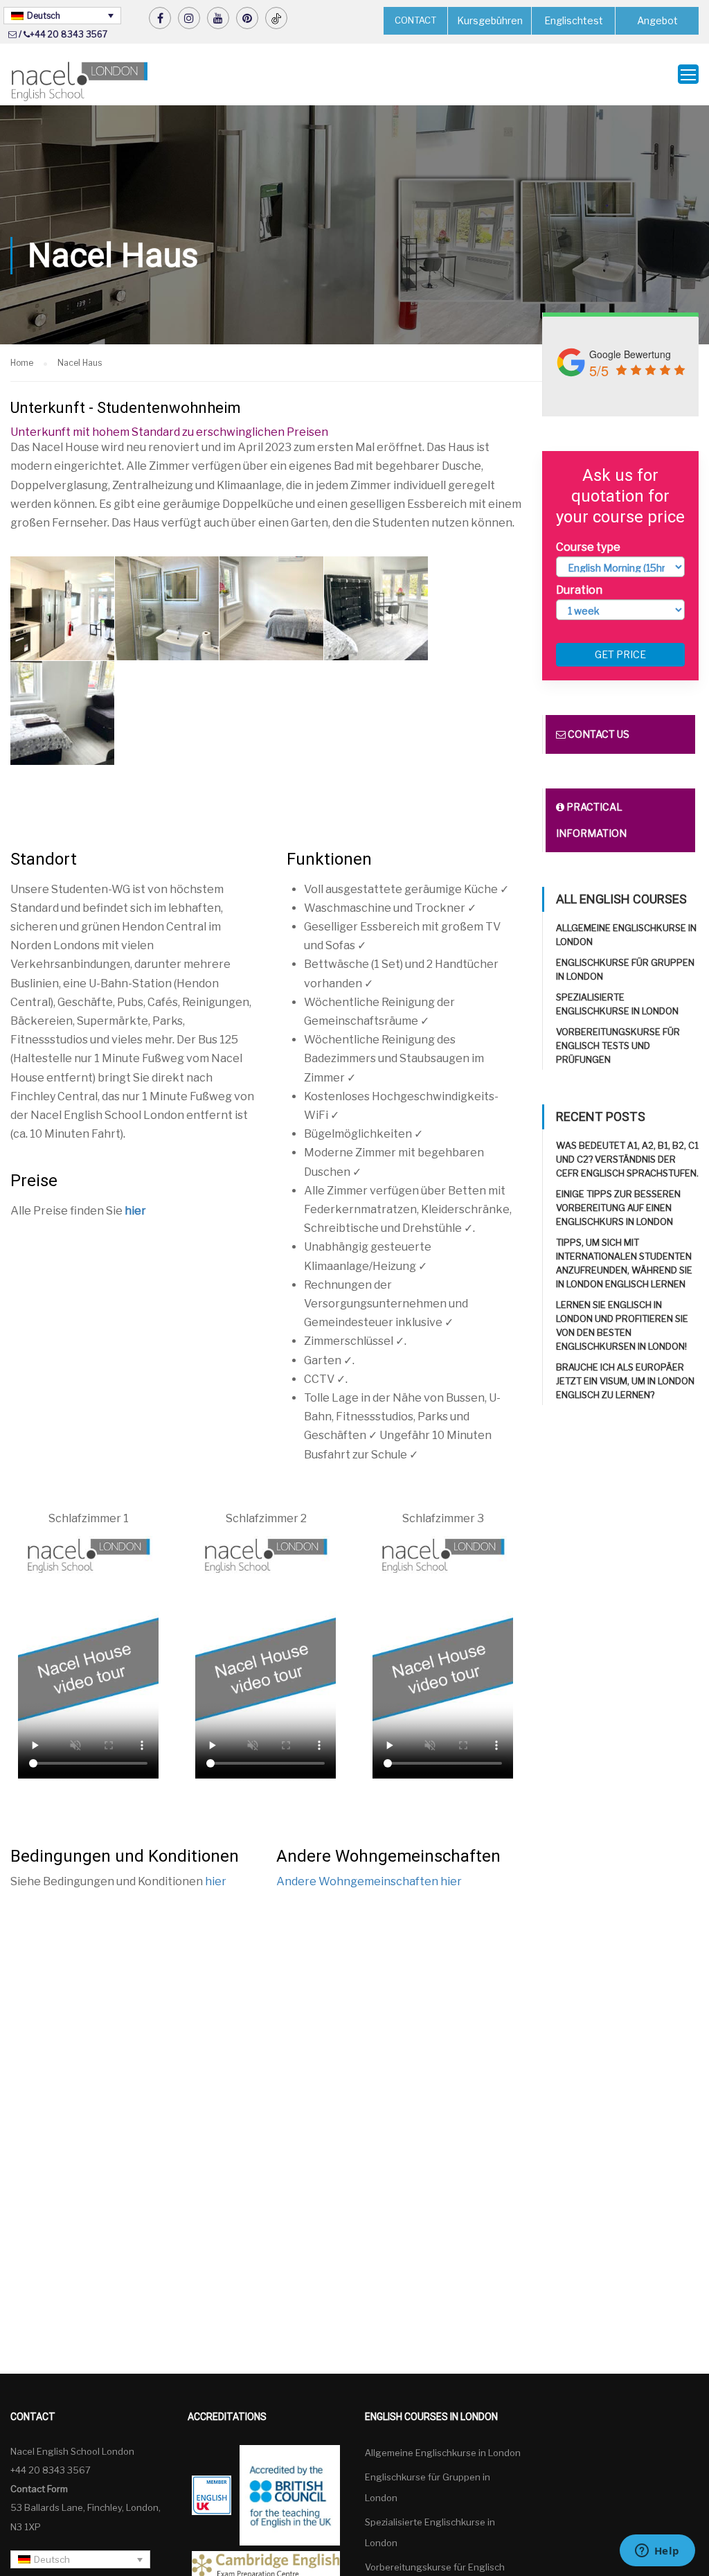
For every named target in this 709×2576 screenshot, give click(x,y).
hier (135, 1211)
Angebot (657, 20)
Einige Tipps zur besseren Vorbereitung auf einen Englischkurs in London (618, 1208)
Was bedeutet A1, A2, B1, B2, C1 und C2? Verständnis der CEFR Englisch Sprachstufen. (627, 1159)
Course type (588, 547)
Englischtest (574, 20)
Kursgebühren (490, 20)
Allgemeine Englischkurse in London (443, 2453)
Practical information (591, 820)
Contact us (598, 734)
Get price (620, 654)
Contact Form (39, 2489)
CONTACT (415, 20)
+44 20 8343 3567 (69, 34)
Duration (579, 590)
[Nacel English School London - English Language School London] (80, 81)
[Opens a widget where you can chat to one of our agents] (657, 2552)
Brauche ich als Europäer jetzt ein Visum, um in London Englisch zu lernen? (625, 1381)
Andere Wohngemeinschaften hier (369, 1881)
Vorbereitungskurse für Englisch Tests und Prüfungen (618, 1046)
